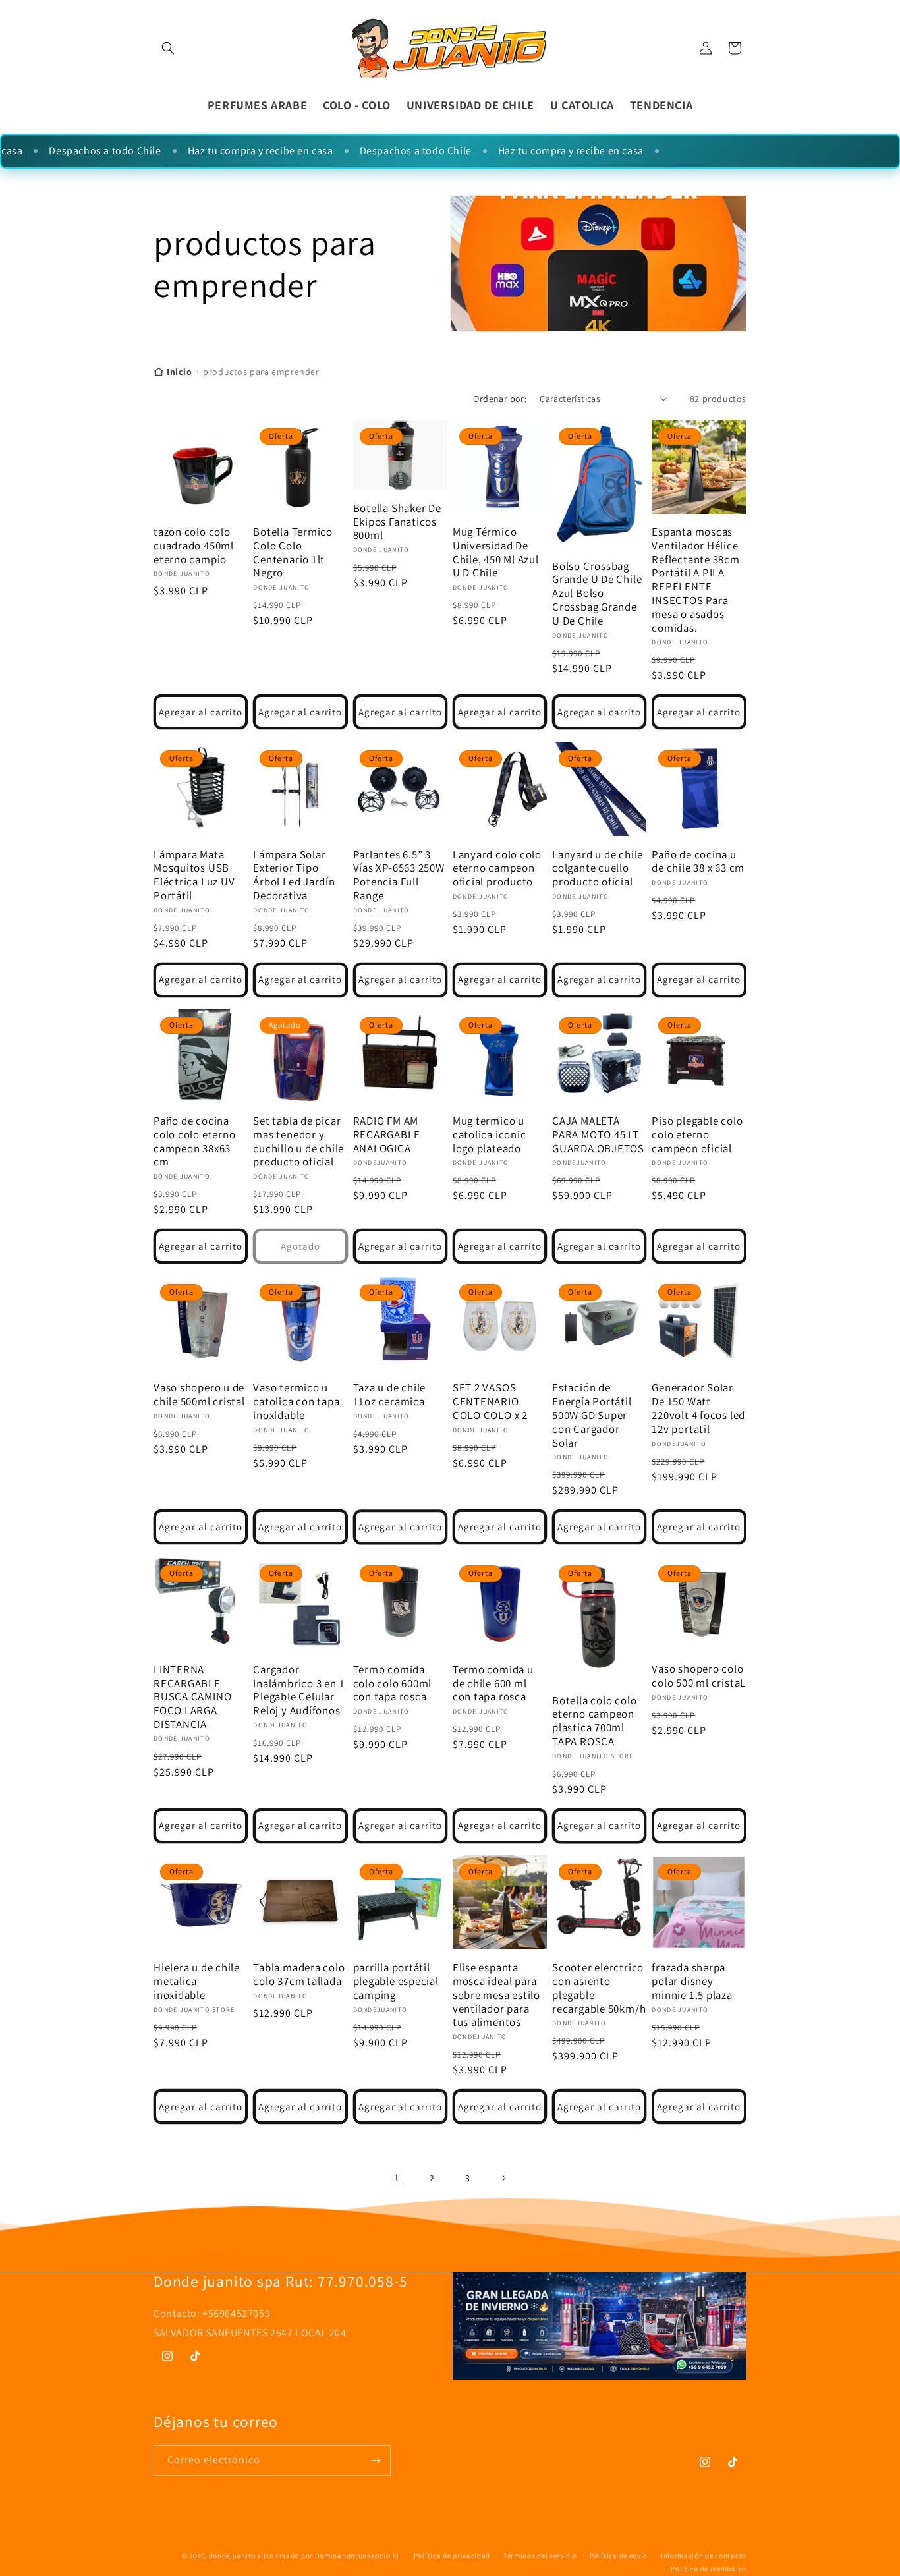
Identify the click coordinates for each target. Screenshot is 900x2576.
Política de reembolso (709, 2569)
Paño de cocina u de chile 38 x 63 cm (698, 861)
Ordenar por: (500, 399)
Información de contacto (704, 2556)
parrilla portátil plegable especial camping (396, 1981)
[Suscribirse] (376, 2460)
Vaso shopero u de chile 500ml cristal (199, 1395)
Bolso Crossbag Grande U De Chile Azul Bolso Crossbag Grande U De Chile (597, 594)
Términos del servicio (540, 2556)
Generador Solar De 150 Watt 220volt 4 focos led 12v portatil (698, 1409)
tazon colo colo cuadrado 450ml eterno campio (194, 546)
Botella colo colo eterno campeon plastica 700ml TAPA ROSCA (594, 1721)
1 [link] (397, 2178)
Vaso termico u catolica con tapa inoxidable (296, 1402)
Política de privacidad (452, 2556)
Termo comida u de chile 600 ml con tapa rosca (493, 1683)
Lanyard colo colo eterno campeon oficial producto (497, 868)
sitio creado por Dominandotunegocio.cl (329, 2556)
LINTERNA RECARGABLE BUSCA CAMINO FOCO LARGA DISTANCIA (192, 1696)
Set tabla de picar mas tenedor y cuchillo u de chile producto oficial (298, 1141)
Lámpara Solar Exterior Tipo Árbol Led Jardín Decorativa (294, 875)
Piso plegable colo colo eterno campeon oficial (697, 1134)
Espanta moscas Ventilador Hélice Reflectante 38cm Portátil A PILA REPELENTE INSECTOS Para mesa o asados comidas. (695, 580)
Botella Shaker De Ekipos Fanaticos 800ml (397, 522)
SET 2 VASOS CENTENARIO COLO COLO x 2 (490, 1402)
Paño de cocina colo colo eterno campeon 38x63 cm (194, 1141)
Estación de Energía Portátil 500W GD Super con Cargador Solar (592, 1416)
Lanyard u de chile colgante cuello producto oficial (598, 868)
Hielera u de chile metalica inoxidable (197, 1981)
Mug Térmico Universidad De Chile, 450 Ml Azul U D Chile (496, 552)
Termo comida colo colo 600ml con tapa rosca (393, 1683)
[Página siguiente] (503, 2178)
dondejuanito (232, 2556)
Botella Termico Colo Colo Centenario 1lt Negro (293, 552)
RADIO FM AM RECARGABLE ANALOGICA (387, 1134)
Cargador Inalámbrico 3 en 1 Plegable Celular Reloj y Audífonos (299, 1690)
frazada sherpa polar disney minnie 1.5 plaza (692, 1981)
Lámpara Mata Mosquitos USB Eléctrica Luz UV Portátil (194, 875)
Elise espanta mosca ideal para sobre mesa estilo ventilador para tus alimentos (496, 1995)
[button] (168, 48)
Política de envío (619, 2556)
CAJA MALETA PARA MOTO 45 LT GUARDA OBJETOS (598, 1134)
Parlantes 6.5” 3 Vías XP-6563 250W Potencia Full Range (399, 875)
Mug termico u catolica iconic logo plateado (490, 1134)
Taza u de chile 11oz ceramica (390, 1395)
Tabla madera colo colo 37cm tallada (299, 1974)
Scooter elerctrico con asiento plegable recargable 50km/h (599, 1988)
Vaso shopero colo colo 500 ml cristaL (699, 1676)
